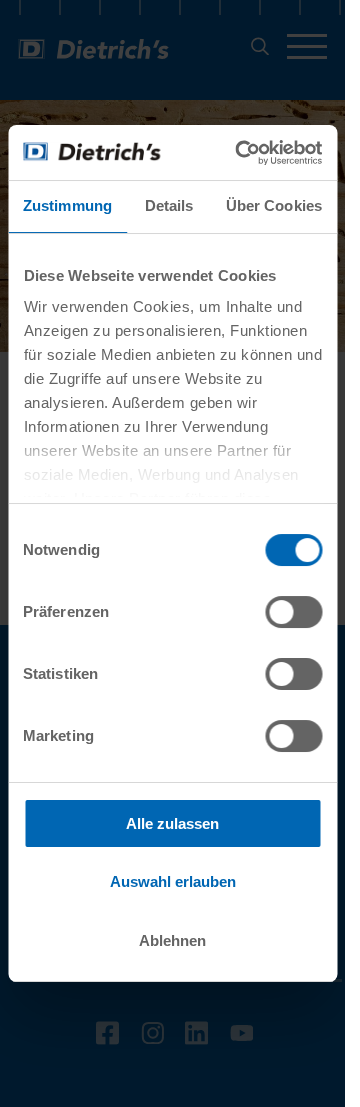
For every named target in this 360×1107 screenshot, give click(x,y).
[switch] (293, 612)
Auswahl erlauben (173, 881)
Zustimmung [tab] (67, 205)
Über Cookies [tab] (274, 205)
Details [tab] (169, 205)
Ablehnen (172, 940)
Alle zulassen (172, 823)
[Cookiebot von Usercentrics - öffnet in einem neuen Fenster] (241, 153)
